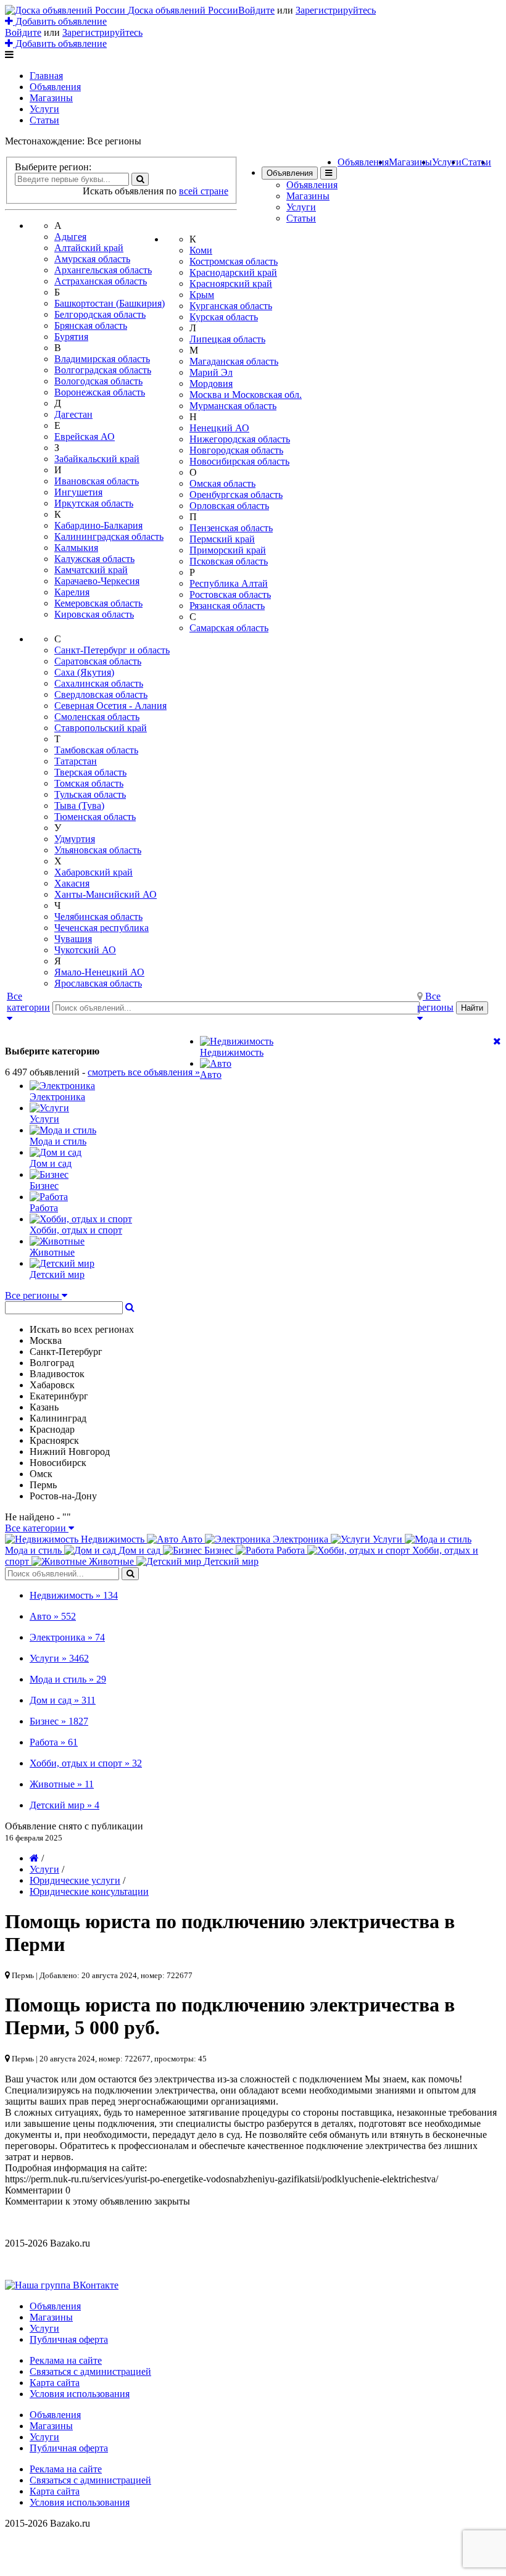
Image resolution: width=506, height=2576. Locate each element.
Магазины (51, 98)
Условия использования (80, 2394)
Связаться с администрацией (90, 2371)
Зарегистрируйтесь (336, 10)
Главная (46, 76)
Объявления (55, 87)
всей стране (204, 191)
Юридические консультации (89, 1891)
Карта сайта (55, 2383)
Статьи (44, 120)
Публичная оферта (69, 2339)
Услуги (44, 109)
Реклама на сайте (66, 2360)
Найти (472, 1008)
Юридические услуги (75, 1880)
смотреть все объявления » (144, 1072)
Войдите (256, 10)
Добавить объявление (60, 21)
